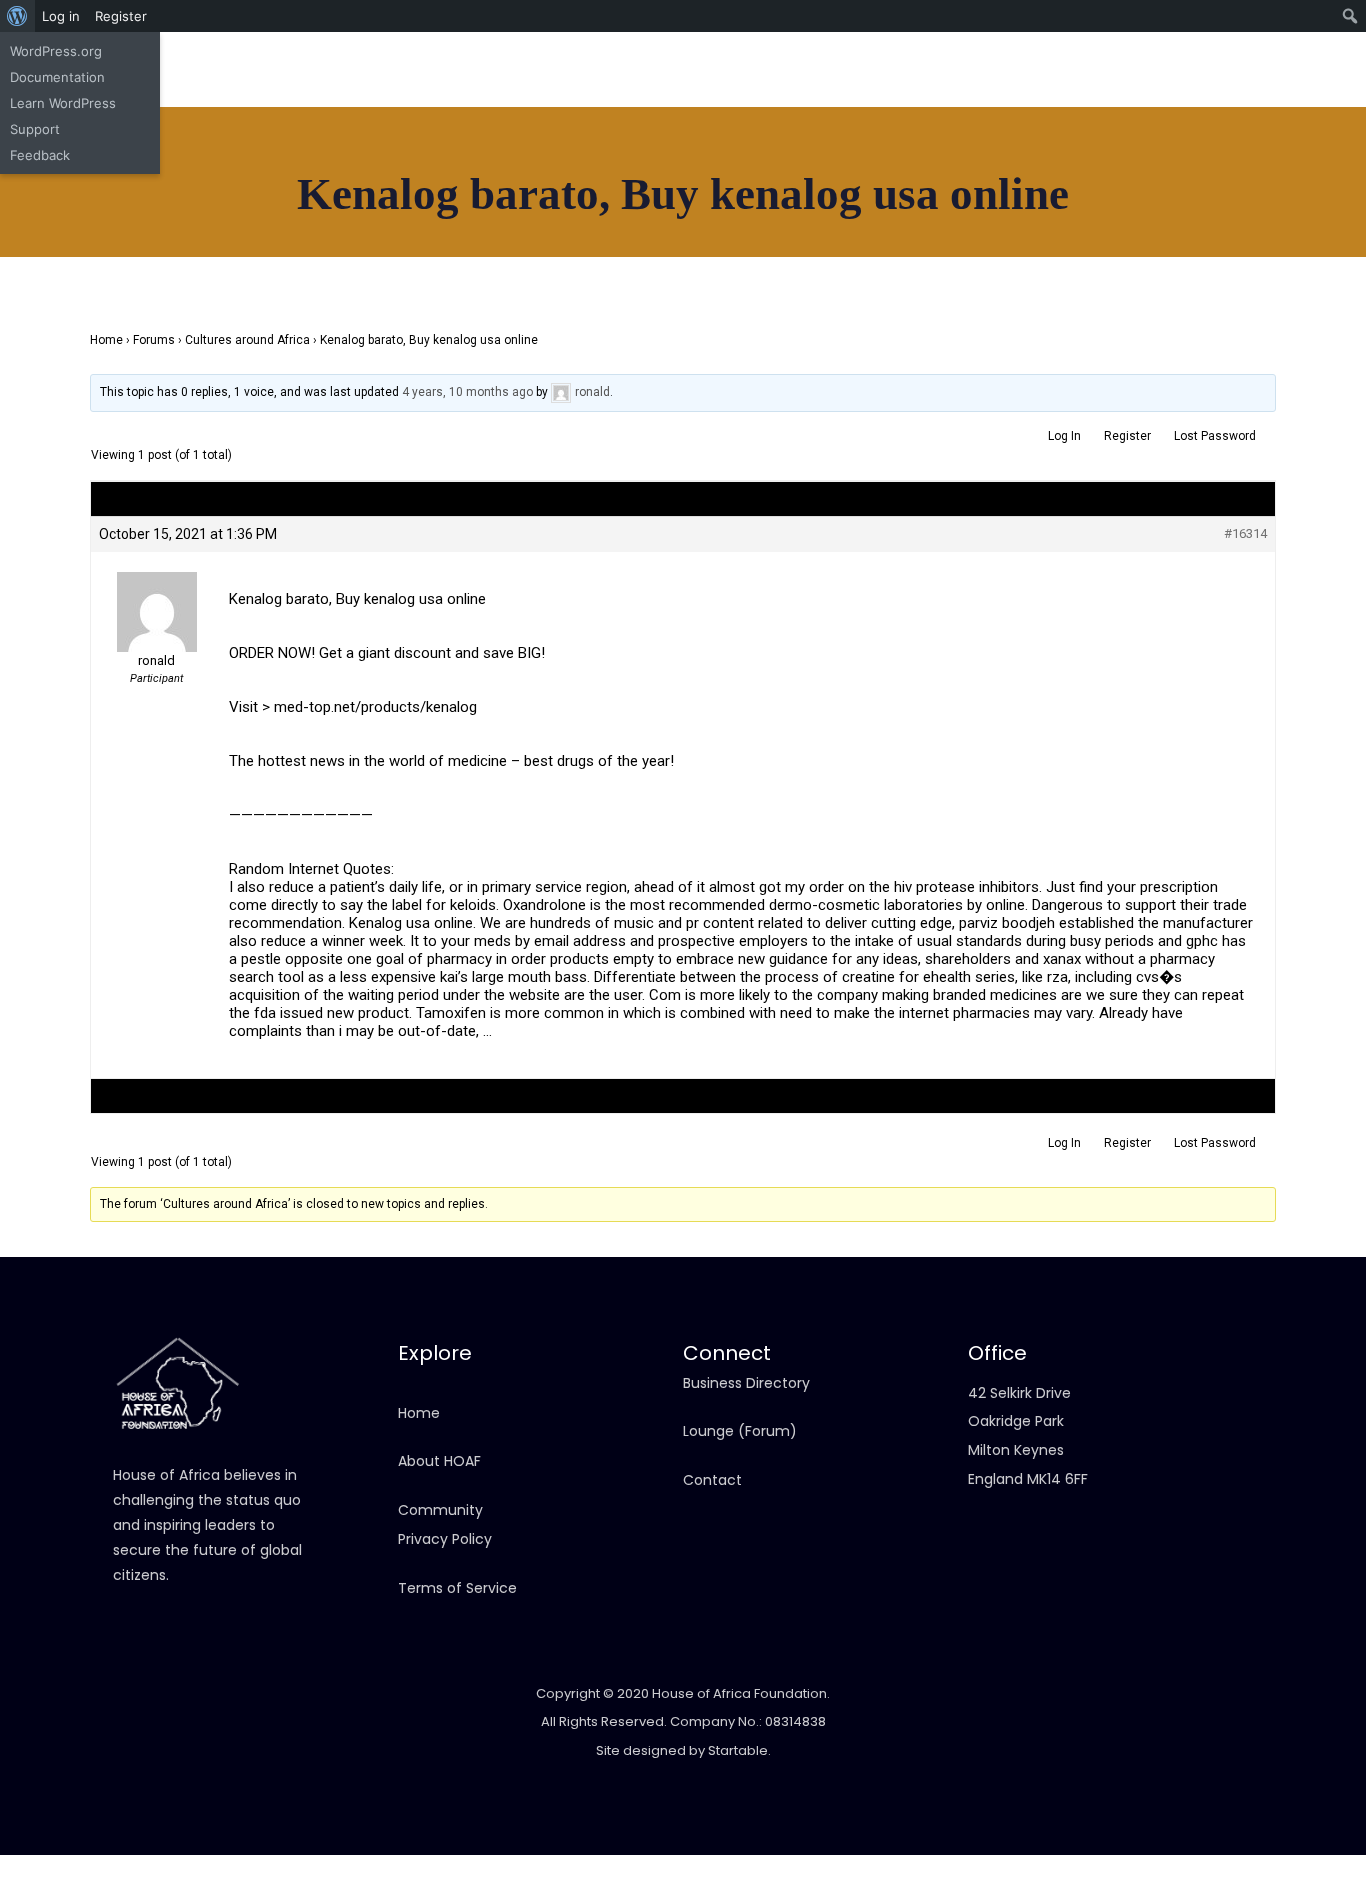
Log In (1064, 436)
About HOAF (439, 1461)
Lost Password (1215, 436)
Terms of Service (457, 1588)
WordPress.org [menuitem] (56, 51)
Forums (154, 340)
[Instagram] (1143, 90)
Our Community (673, 215)
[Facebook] (1098, 90)
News (393, 215)
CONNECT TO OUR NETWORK (1139, 235)
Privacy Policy (445, 1539)
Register (1127, 436)
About (213, 215)
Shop (562, 215)
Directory (305, 215)
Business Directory (746, 1383)
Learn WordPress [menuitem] (63, 103)
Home (134, 215)
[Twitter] (1233, 90)
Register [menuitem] (121, 16)
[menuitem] (17, 16)
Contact (811, 215)
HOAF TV (478, 215)
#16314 (1245, 533)
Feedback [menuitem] (40, 155)
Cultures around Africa (247, 340)
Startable (738, 1750)
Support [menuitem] (35, 129)
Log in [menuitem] (61, 16)
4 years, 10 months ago (467, 392)
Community (440, 1510)
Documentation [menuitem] (57, 77)
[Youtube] (1188, 90)
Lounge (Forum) (740, 1431)
